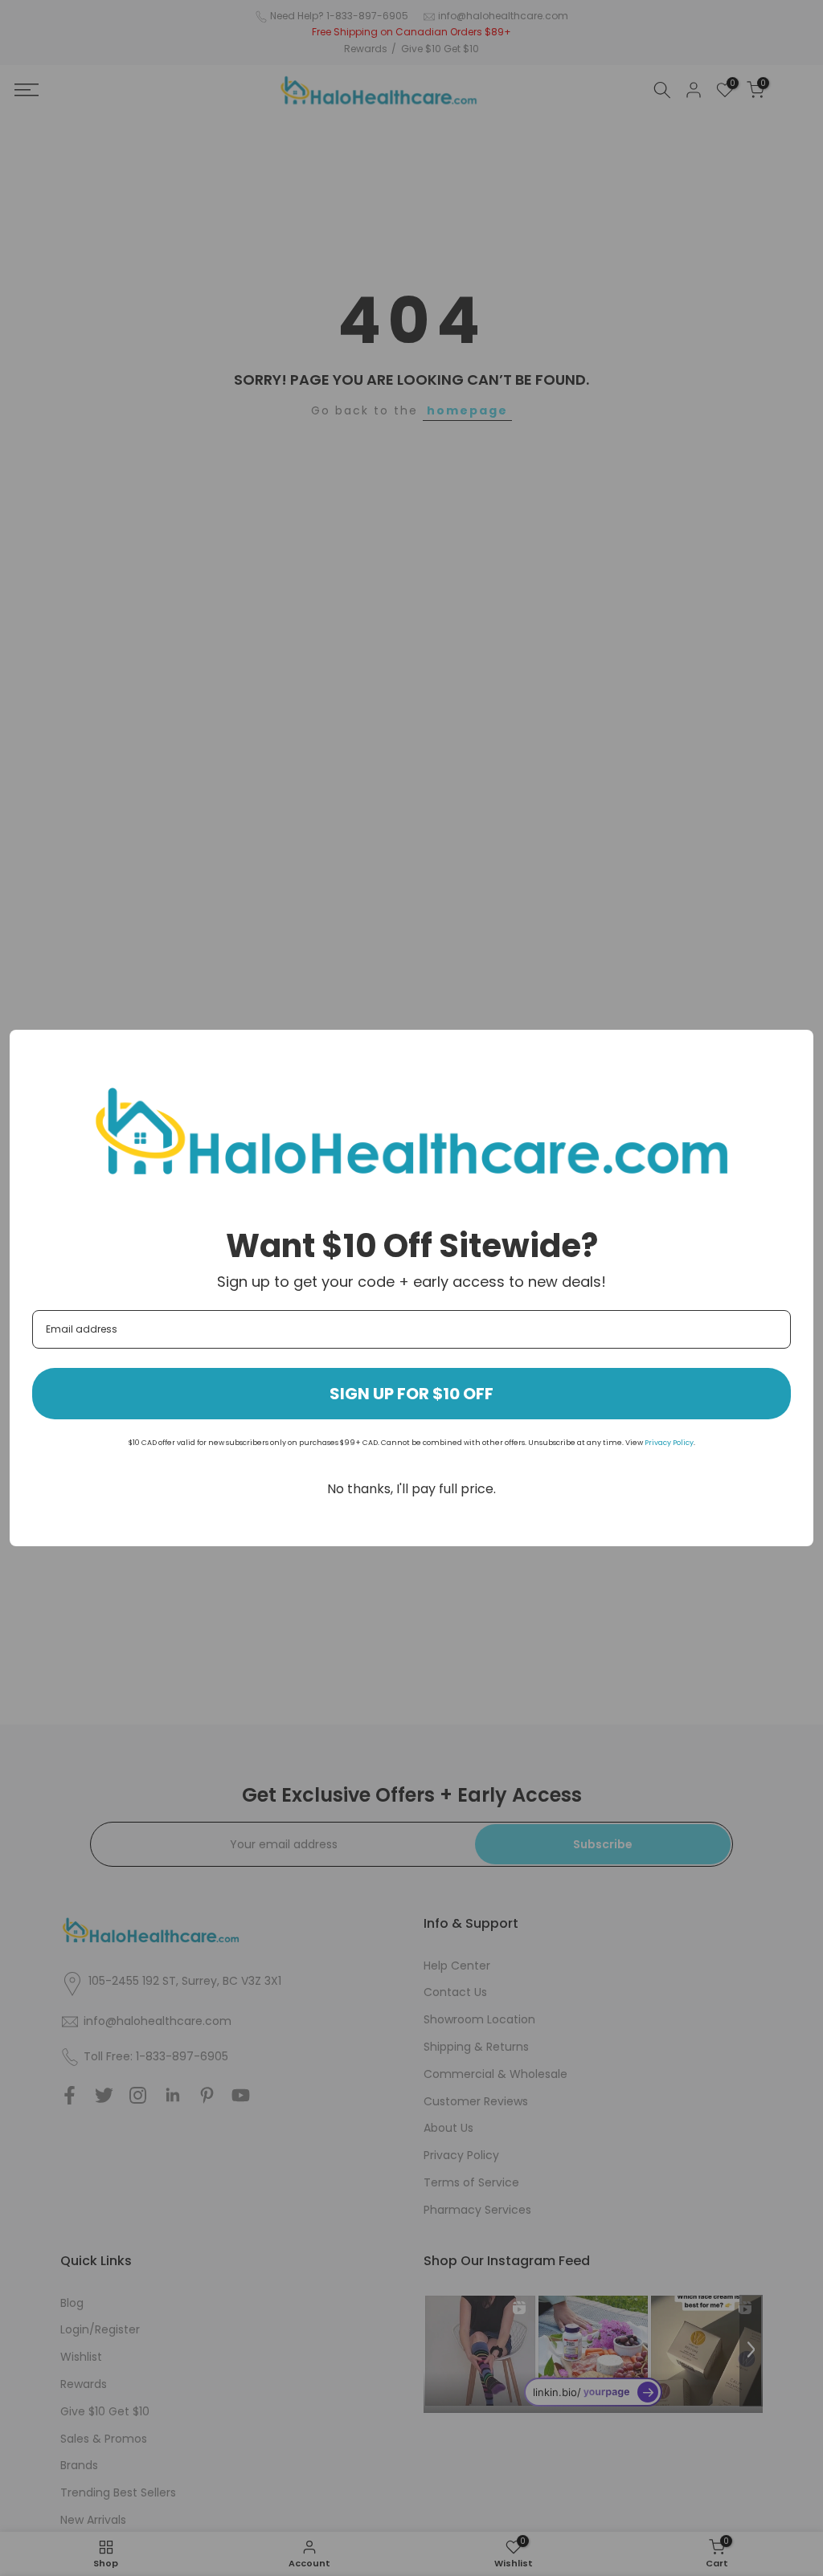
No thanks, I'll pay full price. (411, 1489)
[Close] (794, 1049)
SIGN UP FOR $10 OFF (411, 1394)
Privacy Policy (669, 1443)
